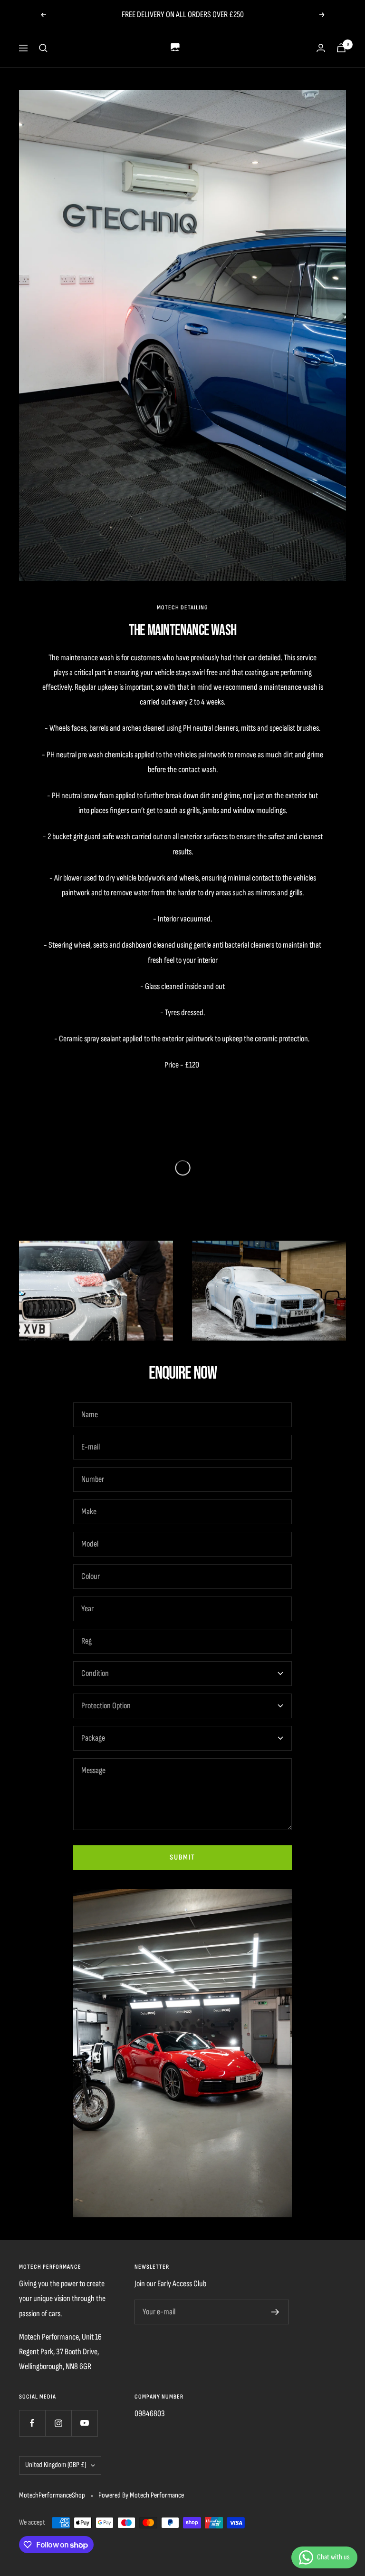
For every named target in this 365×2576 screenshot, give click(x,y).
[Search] (43, 48)
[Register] (275, 2312)
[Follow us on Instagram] (58, 2423)
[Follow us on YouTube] (84, 2423)
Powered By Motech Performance (141, 2495)
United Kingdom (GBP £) (56, 2465)
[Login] (321, 48)
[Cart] (341, 48)
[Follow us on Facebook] (32, 2423)
